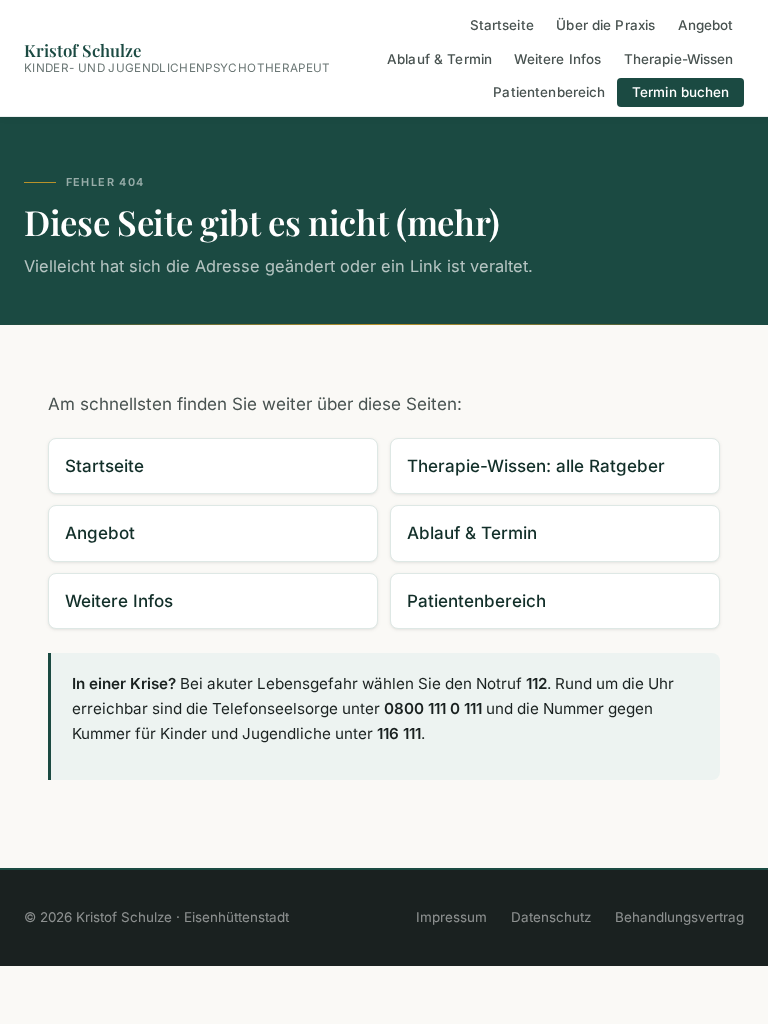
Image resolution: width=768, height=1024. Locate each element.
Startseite (502, 26)
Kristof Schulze (177, 57)
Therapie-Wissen (679, 59)
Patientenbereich (549, 92)
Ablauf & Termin (439, 59)
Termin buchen (681, 92)
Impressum (451, 917)
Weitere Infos (557, 59)
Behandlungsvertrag (679, 917)
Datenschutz (551, 917)
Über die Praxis (605, 26)
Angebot (706, 26)
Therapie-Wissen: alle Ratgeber (536, 466)
